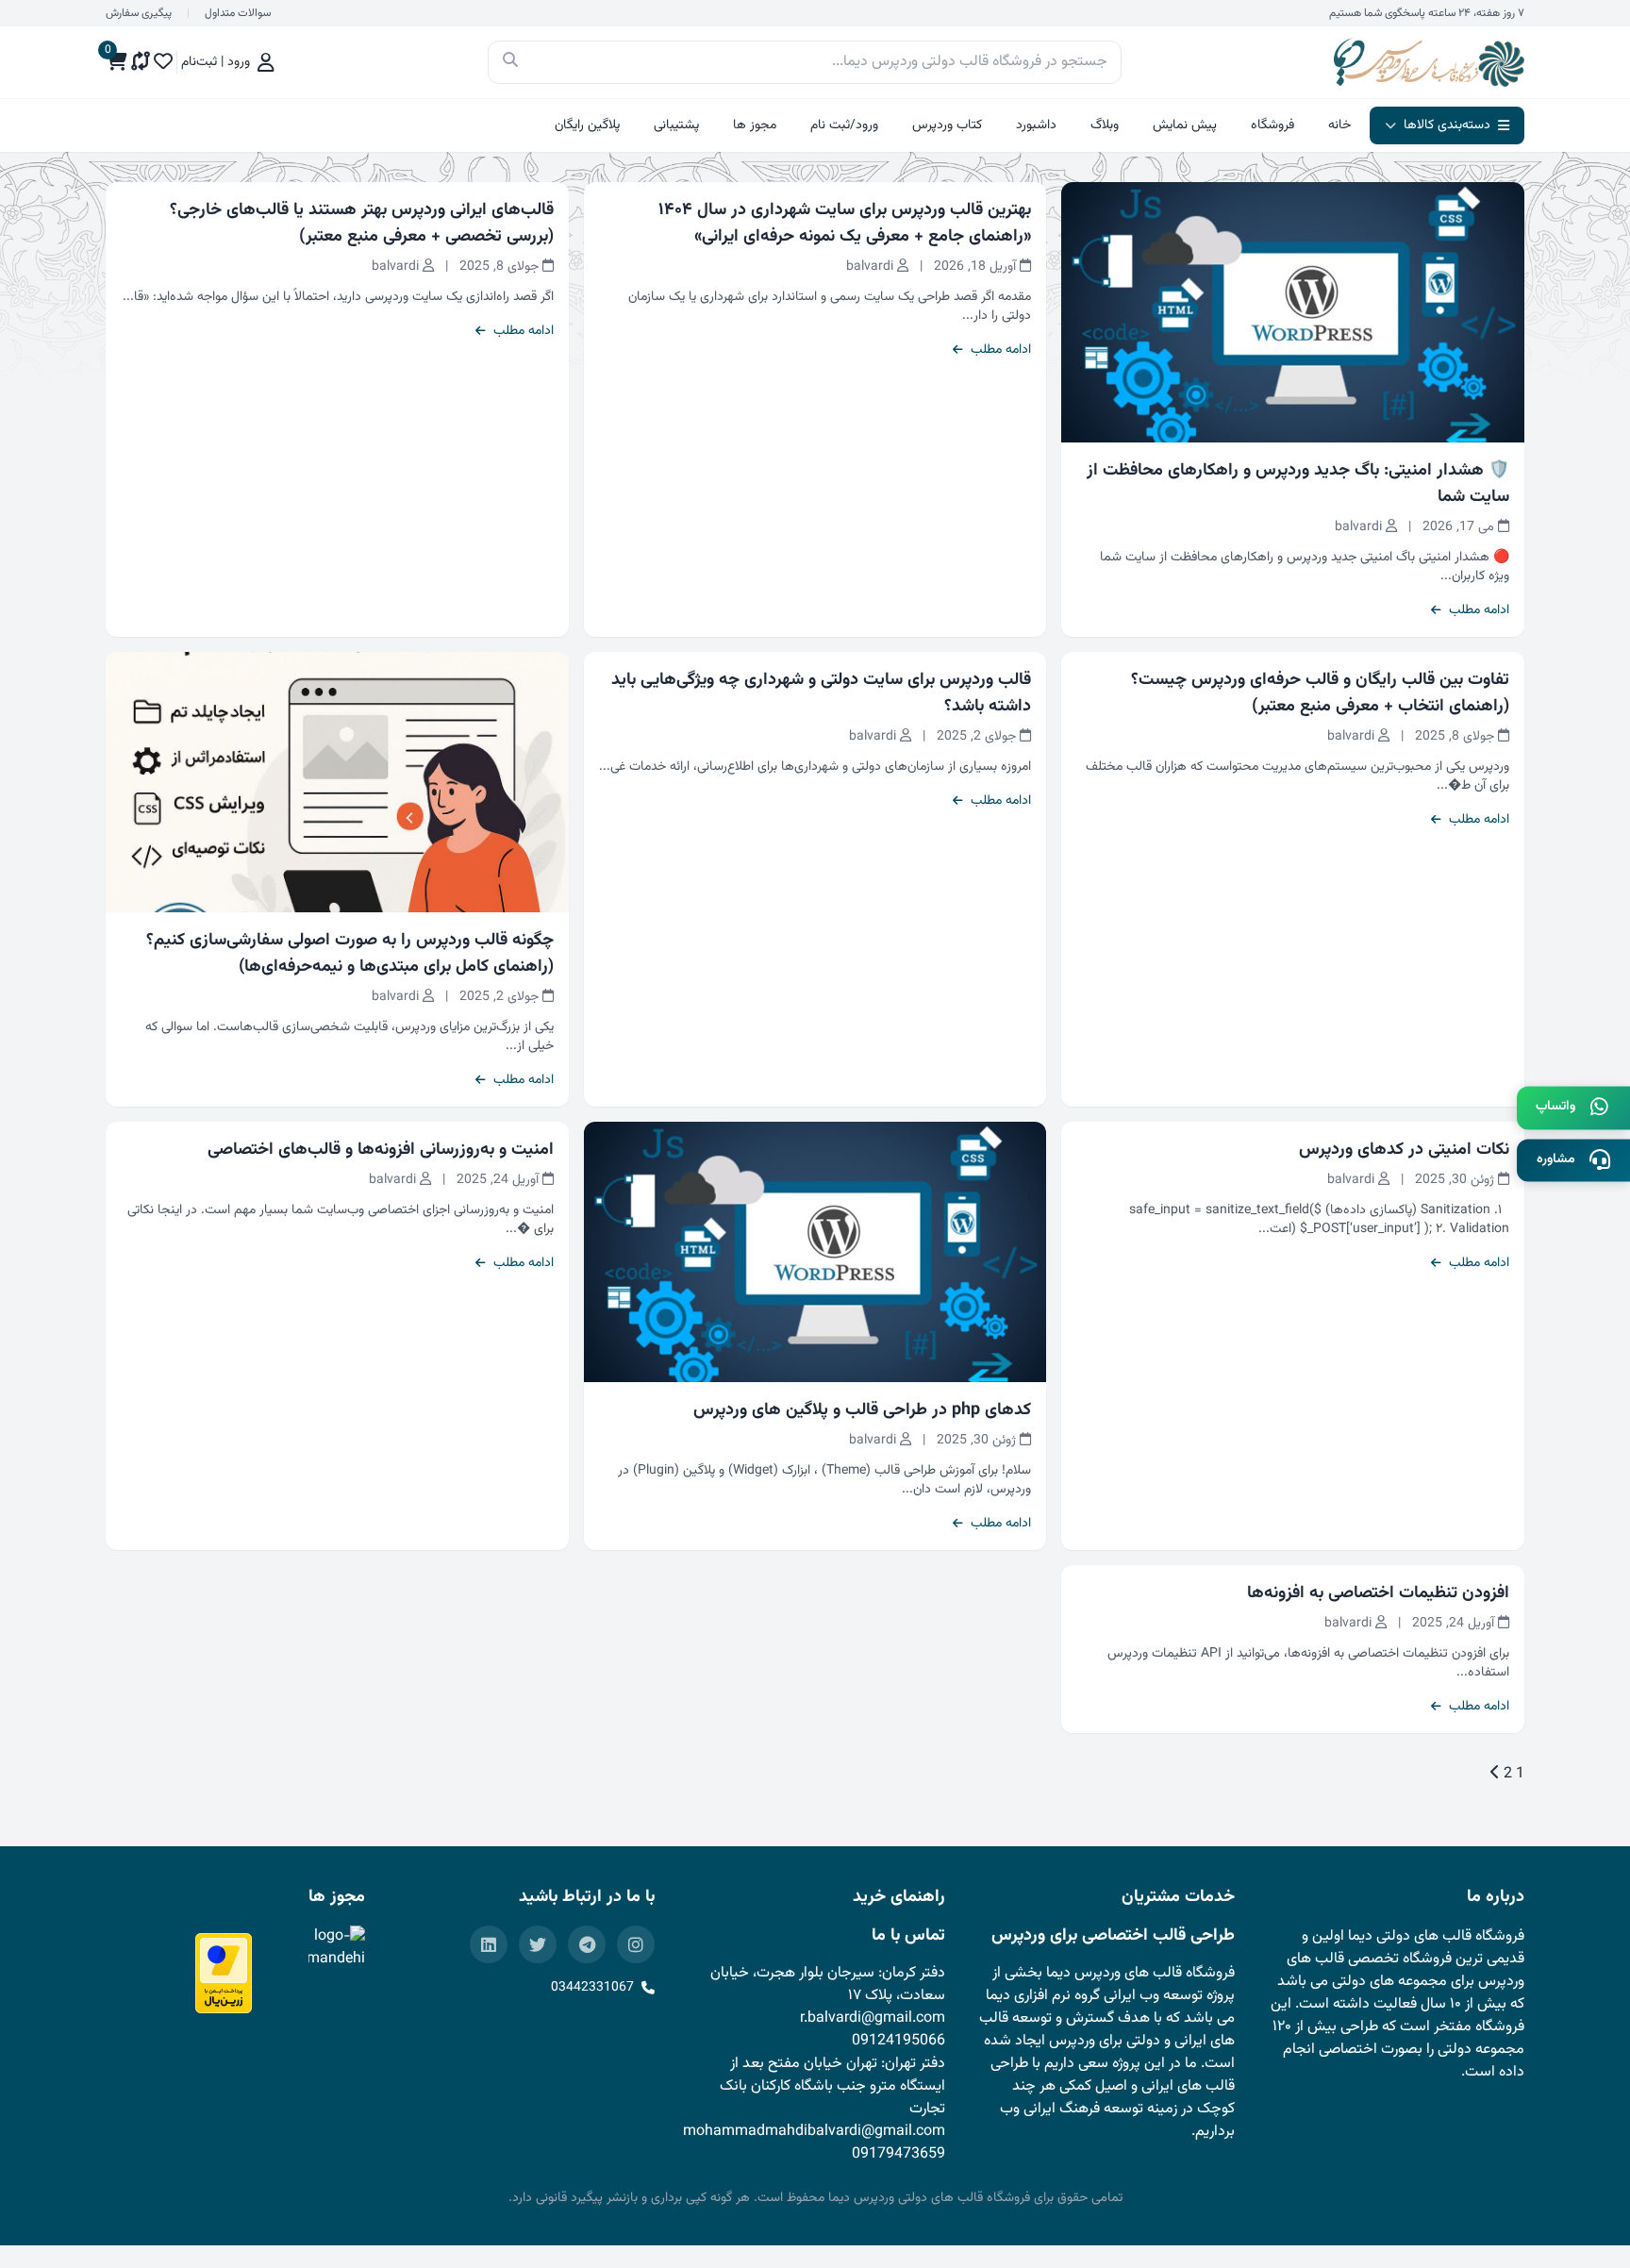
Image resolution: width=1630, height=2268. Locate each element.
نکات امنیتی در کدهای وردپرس (1404, 1150)
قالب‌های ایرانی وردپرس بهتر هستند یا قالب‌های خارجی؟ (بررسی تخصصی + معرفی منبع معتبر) (362, 224)
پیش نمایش (1185, 125)
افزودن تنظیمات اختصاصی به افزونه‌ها (1378, 1593)
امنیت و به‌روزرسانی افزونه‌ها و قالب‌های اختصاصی (381, 1150)
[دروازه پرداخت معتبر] (224, 1973)
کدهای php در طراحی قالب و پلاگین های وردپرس (862, 1410)
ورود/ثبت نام (844, 125)
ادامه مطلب (1479, 610)
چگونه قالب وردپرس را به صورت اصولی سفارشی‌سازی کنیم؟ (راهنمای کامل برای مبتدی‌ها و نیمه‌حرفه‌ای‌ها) (350, 954)
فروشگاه (1272, 125)
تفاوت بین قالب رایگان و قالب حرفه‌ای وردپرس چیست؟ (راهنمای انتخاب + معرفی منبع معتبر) (1320, 693)
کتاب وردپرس (947, 125)
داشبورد (1036, 125)
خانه (1339, 125)
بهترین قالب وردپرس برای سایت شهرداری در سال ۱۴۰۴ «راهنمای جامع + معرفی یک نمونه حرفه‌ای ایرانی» (845, 224)
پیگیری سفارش (139, 13)
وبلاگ (1105, 125)
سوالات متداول (238, 13)
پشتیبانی (676, 125)
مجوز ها (755, 125)
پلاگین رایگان (587, 125)
